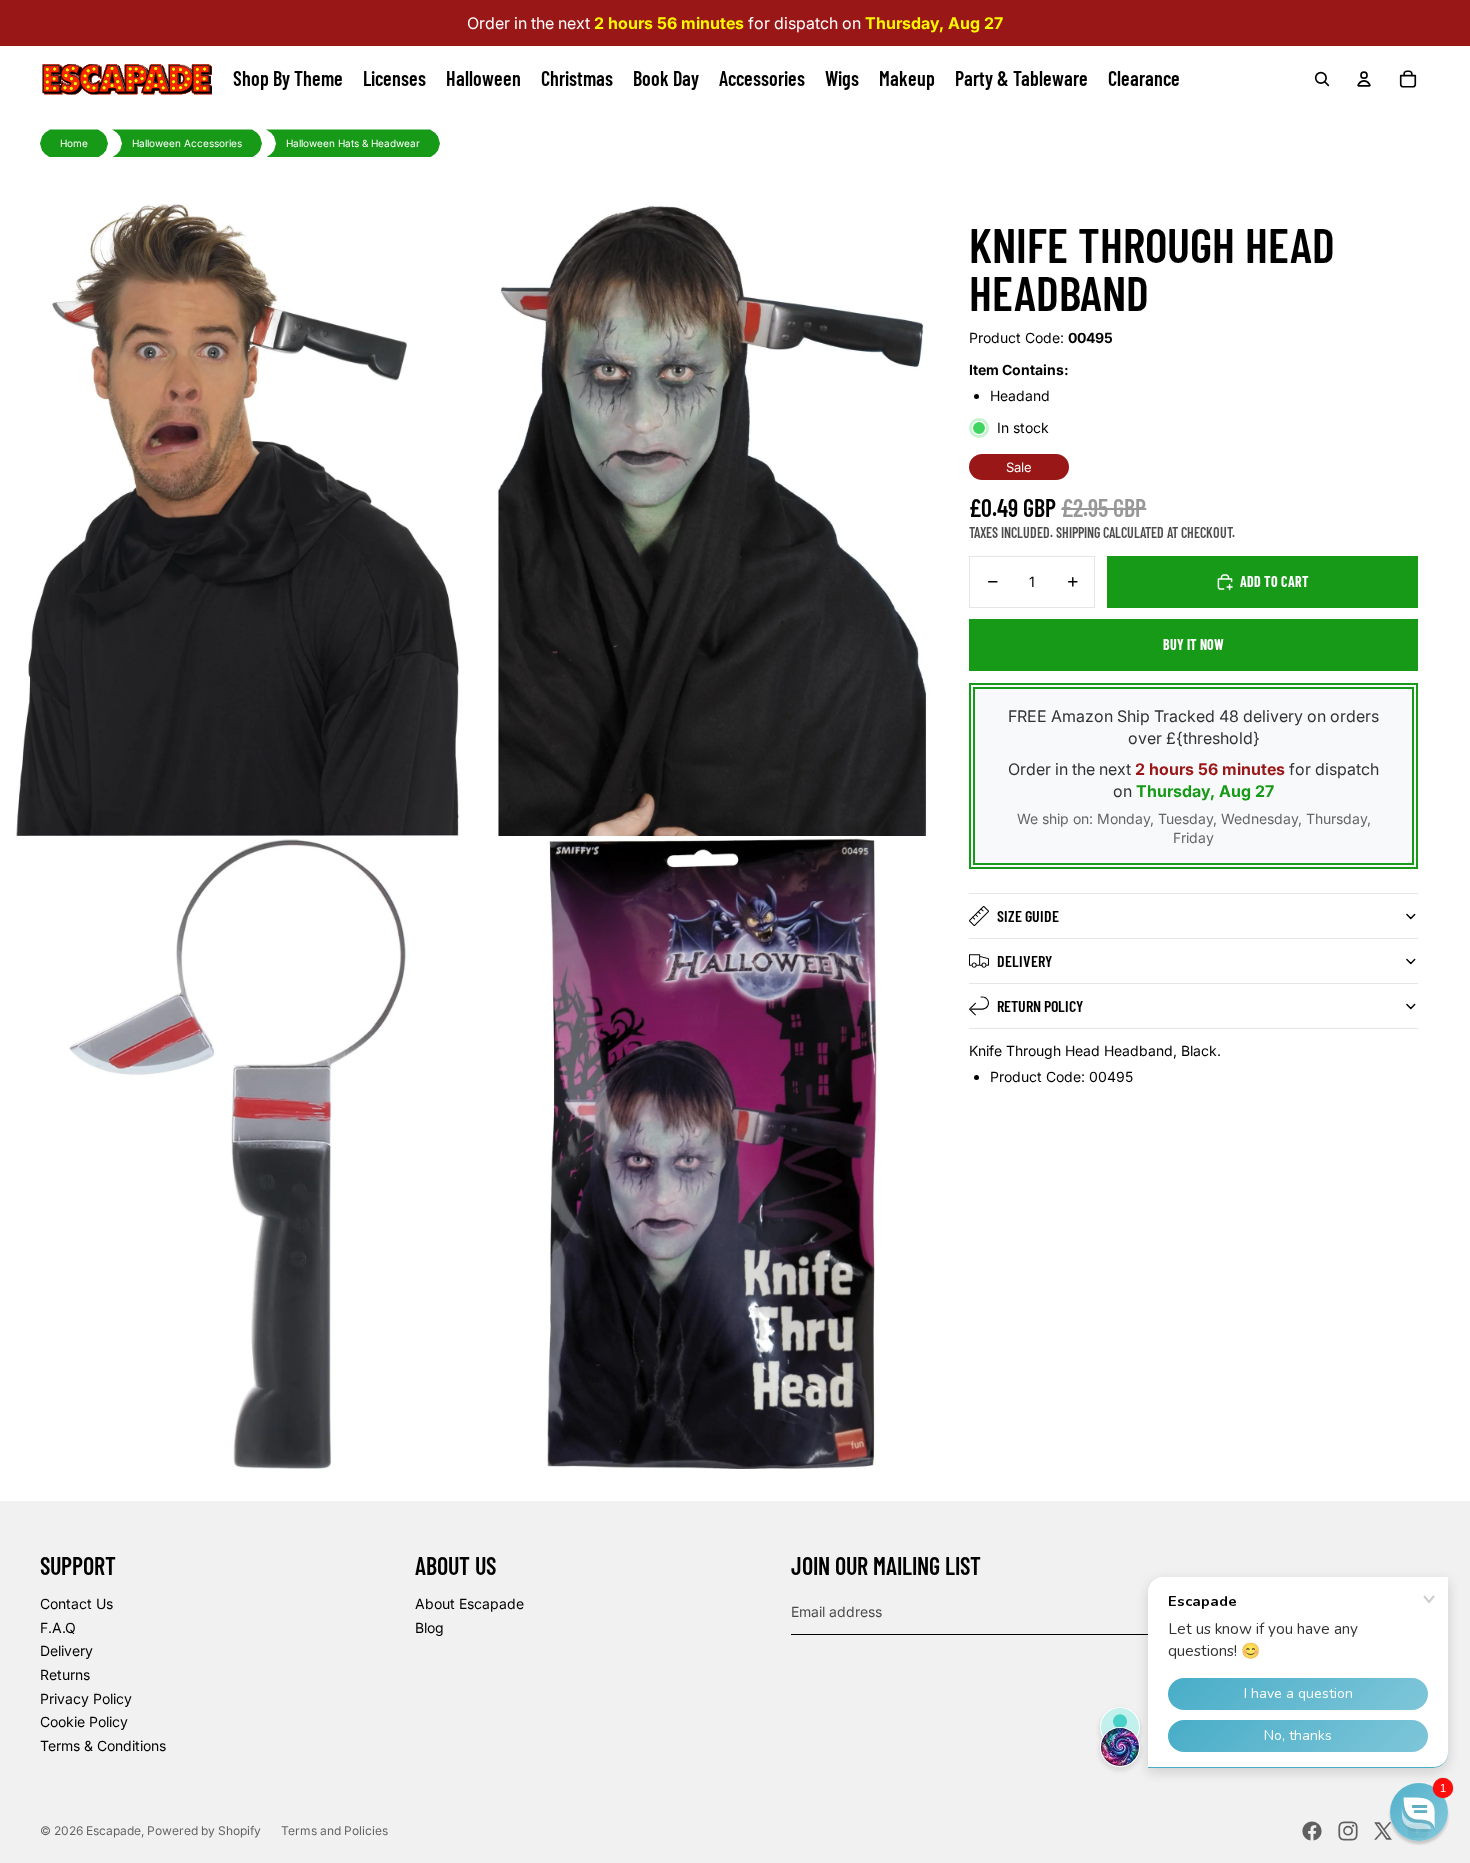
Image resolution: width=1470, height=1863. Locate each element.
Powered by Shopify (204, 1830)
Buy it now (1193, 644)
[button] (1419, 1812)
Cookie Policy (84, 1721)
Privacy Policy (86, 1698)
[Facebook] (1312, 1831)
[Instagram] (1348, 1831)
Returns (65, 1674)
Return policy (1040, 1005)
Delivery (1024, 960)
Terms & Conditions (103, 1745)
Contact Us (76, 1603)
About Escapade (469, 1603)
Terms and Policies (334, 1830)
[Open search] (1322, 79)
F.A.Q (58, 1627)
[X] (1383, 1831)
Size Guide (1028, 915)
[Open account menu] (1364, 79)
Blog (429, 1627)
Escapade (113, 1830)
